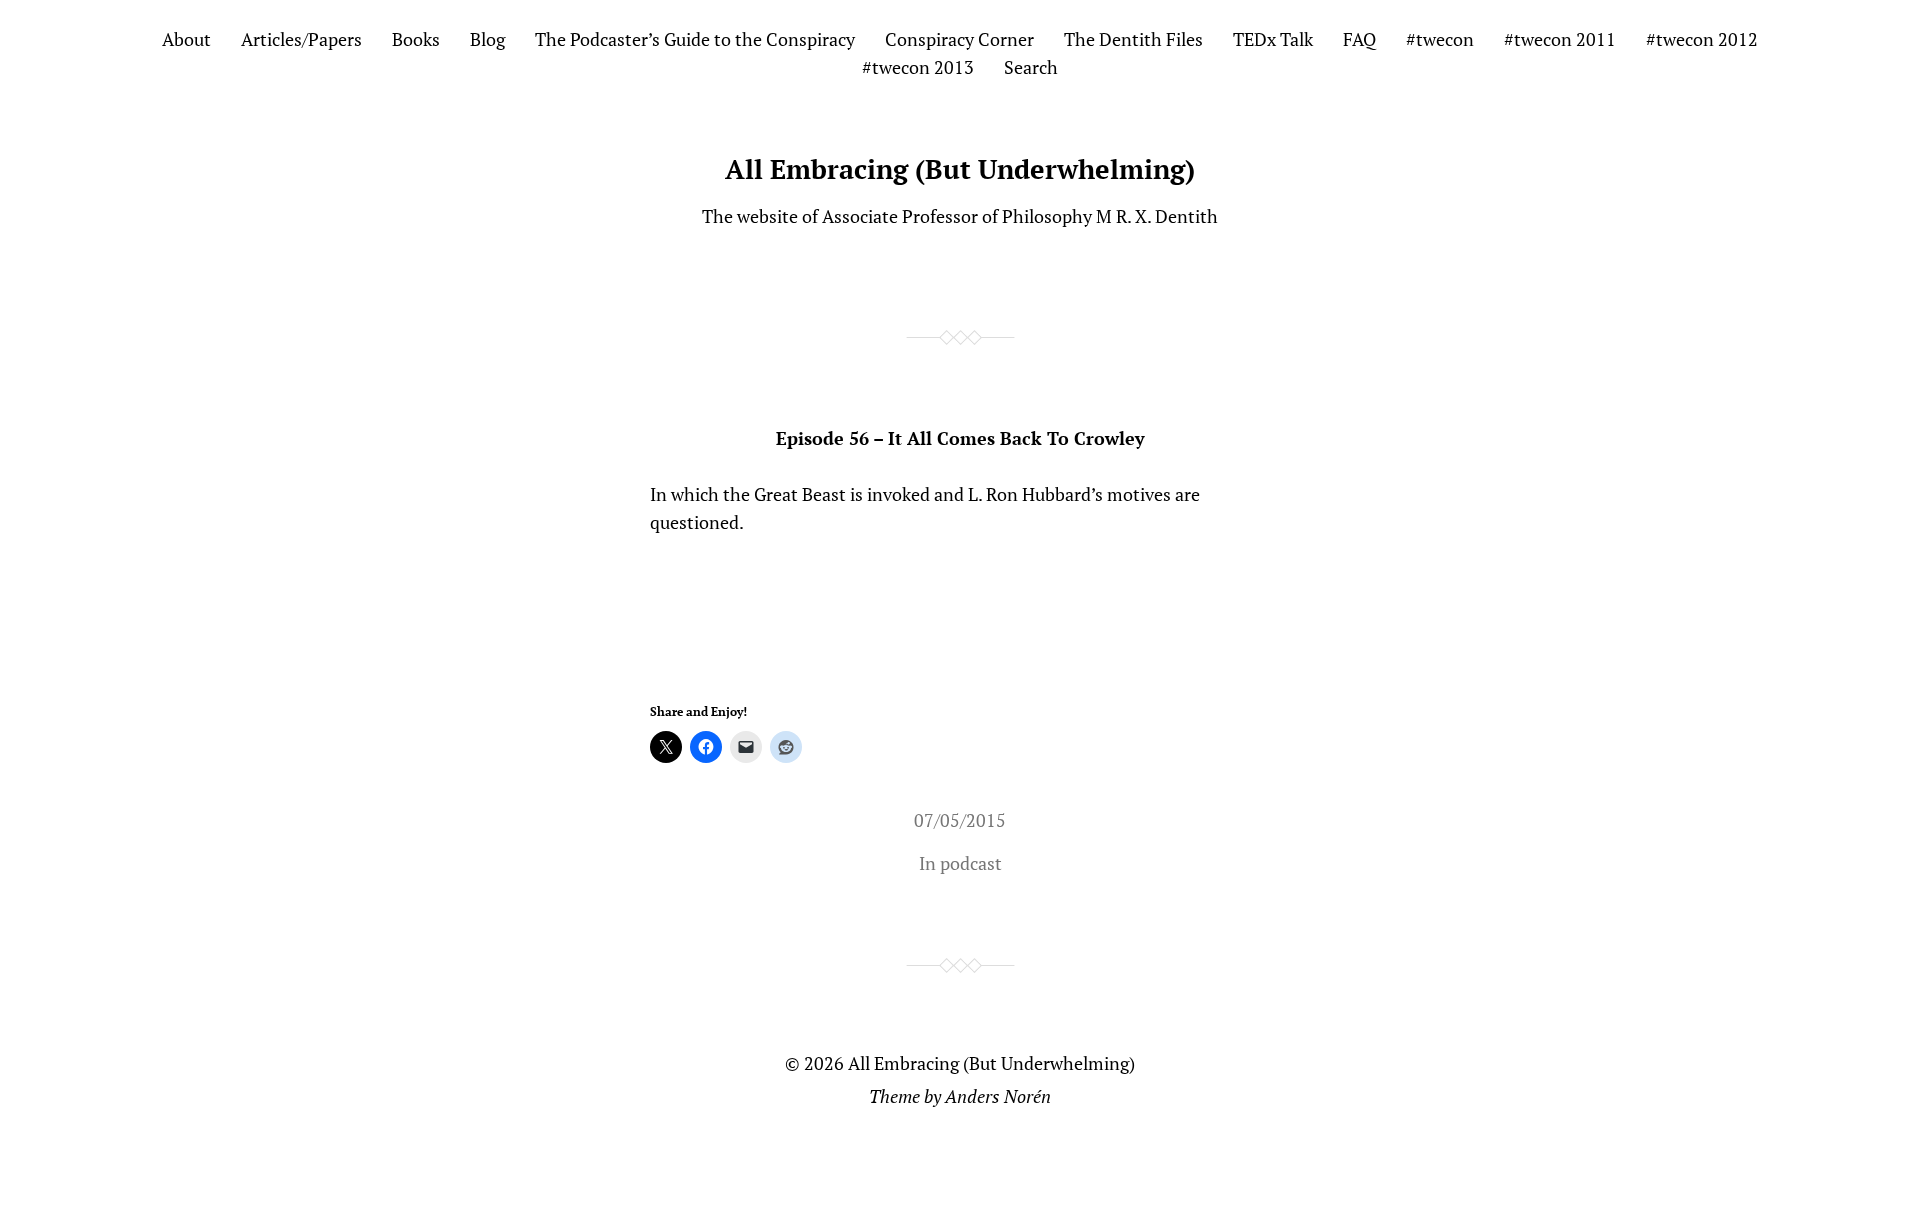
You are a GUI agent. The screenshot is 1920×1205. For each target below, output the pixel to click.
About (186, 39)
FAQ (1359, 39)
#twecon (1440, 39)
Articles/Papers (301, 39)
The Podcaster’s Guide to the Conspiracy (695, 39)
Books (416, 39)
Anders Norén (998, 1096)
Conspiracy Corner (959, 39)
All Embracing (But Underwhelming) (960, 169)
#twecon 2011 (1560, 39)
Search (1031, 67)
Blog (487, 39)
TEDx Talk (1273, 39)
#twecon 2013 (918, 67)
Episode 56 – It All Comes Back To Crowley (960, 438)
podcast (971, 863)
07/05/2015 (960, 820)
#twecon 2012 (1702, 39)
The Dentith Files (1133, 39)
